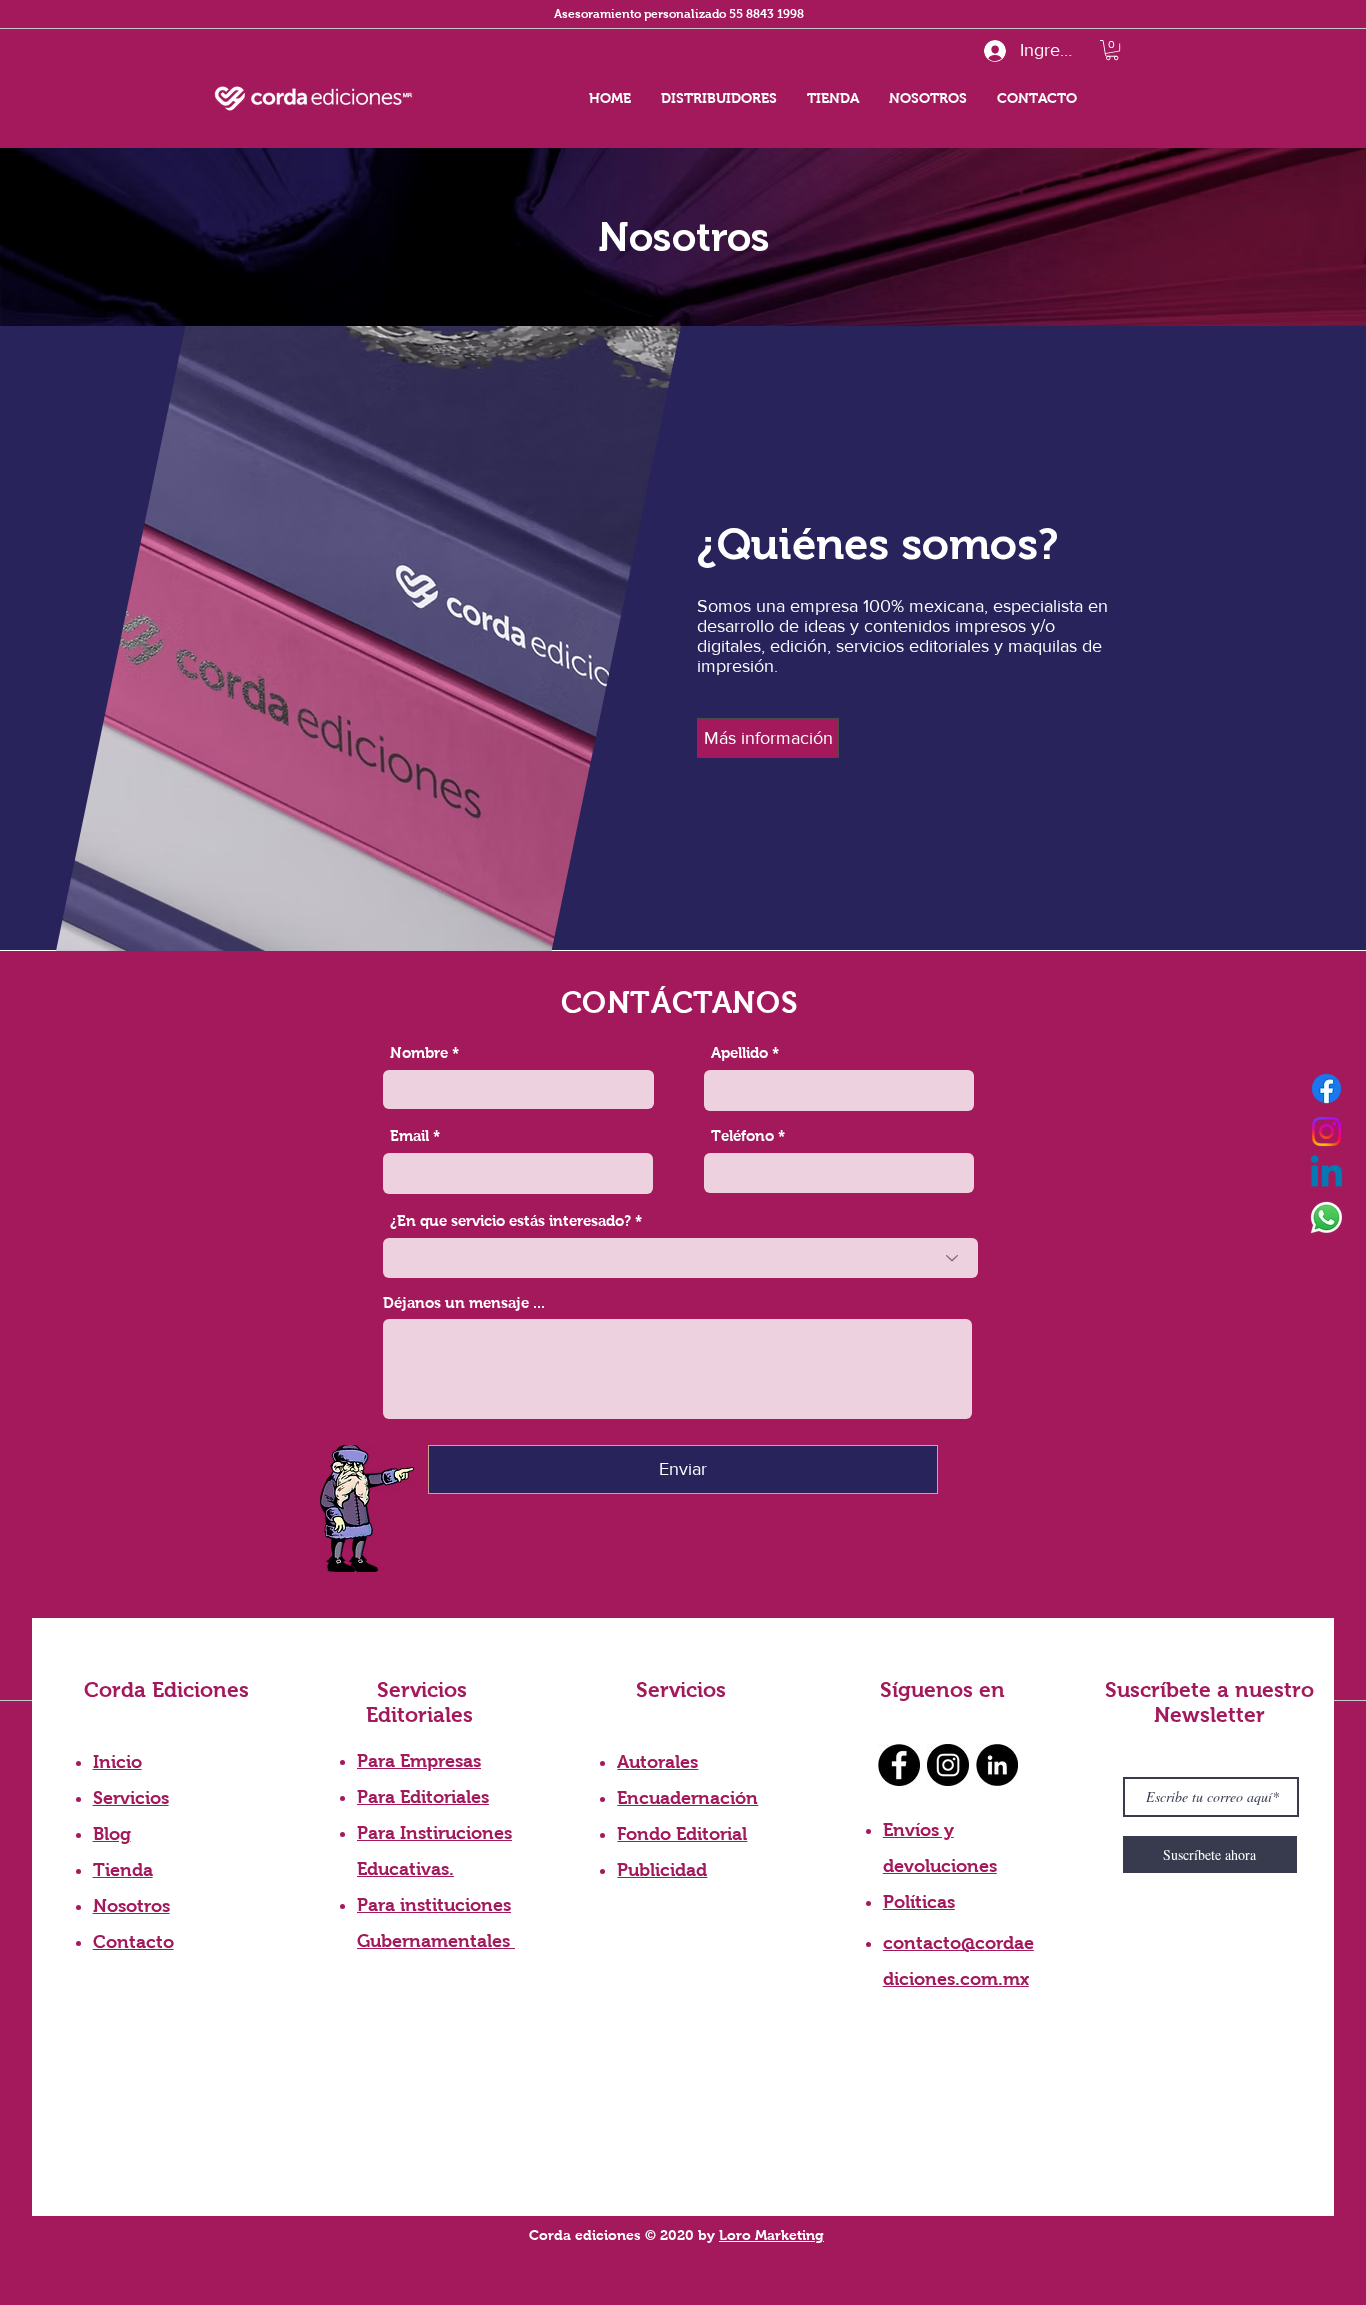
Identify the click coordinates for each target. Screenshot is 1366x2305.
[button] (1112, 50)
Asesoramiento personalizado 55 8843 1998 (679, 14)
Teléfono (742, 1135)
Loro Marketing (771, 2235)
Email (409, 1135)
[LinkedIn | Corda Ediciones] (997, 1765)
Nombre (419, 1052)
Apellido (739, 1052)
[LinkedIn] (1326, 1174)
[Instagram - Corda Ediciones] (948, 1765)
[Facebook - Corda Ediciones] (899, 1765)
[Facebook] (1326, 1088)
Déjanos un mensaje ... (464, 1302)
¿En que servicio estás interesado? (510, 1220)
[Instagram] (1326, 1131)
